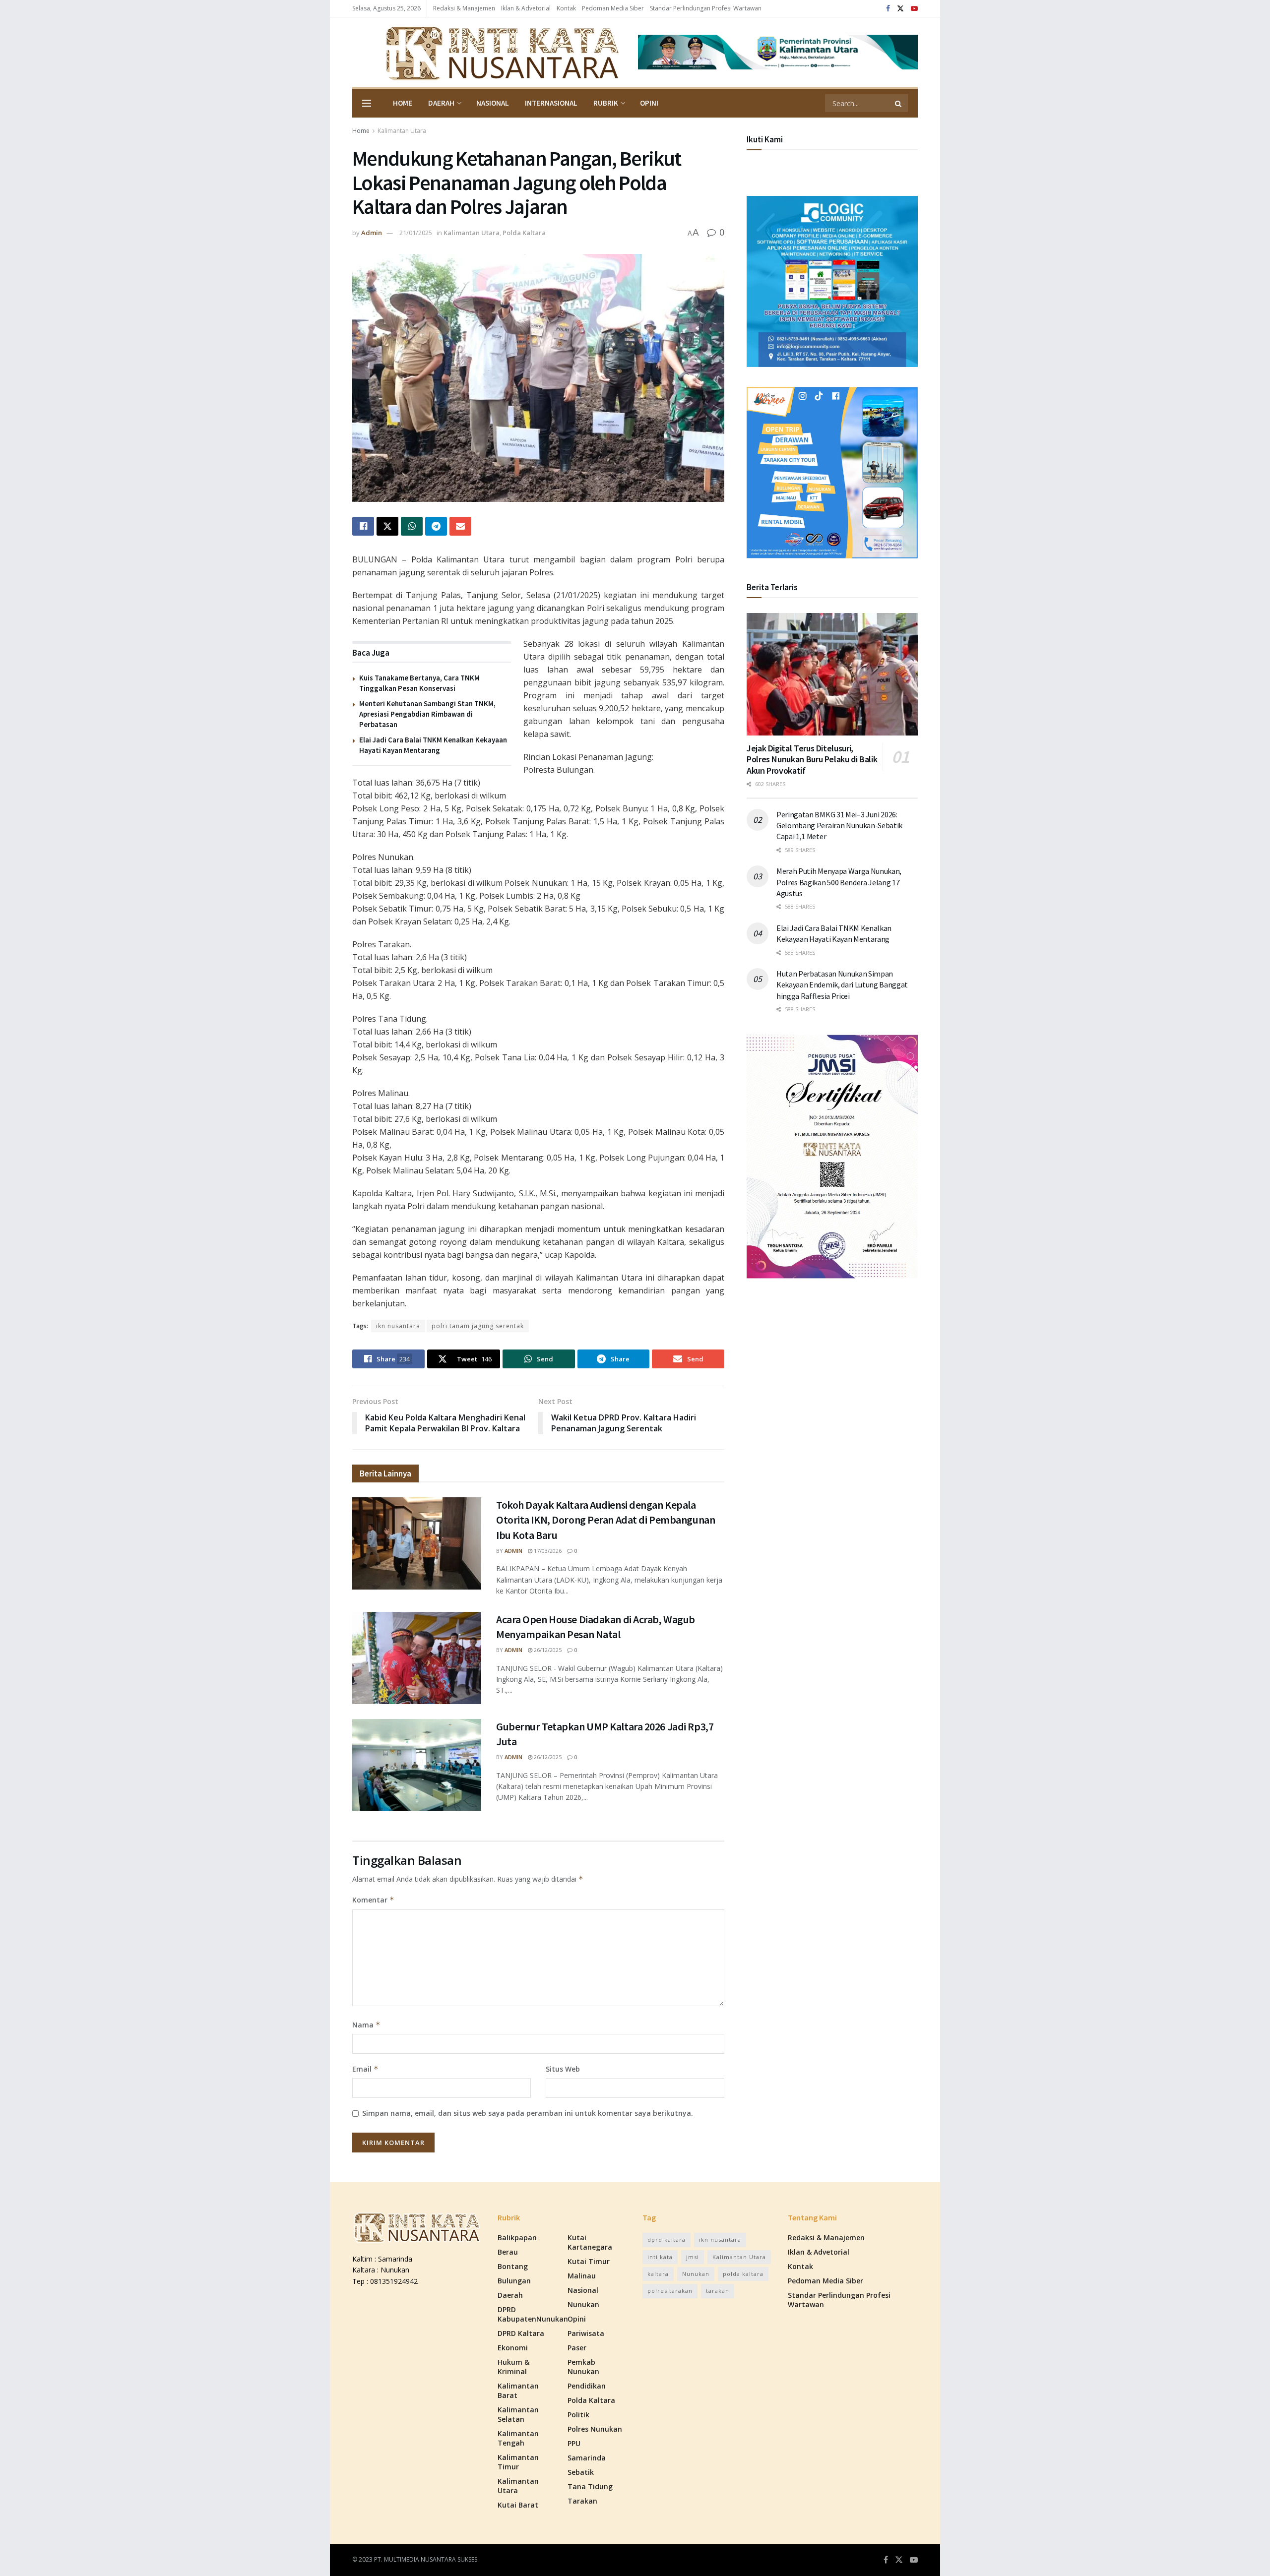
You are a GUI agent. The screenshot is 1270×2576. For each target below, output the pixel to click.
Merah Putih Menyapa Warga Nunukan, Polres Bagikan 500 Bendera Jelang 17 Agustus (839, 882)
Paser (577, 2348)
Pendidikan (587, 2386)
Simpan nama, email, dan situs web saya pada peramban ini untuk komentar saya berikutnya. (528, 2113)
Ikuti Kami (765, 139)
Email (365, 2069)
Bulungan (514, 2281)
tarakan (718, 2291)
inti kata (660, 2257)
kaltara (658, 2274)
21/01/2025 (416, 233)
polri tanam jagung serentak (478, 1326)
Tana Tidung (590, 2486)
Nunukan (583, 2304)
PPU (574, 2443)
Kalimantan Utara (402, 131)
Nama (366, 2025)
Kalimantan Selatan (518, 2414)
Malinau (582, 2276)
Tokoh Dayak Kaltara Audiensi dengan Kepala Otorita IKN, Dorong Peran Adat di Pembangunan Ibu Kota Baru (605, 1520)
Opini (649, 103)
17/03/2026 (547, 1551)
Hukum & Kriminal (513, 2367)
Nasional (493, 103)
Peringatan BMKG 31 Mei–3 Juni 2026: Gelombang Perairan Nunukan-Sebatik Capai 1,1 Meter (839, 826)
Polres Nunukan (595, 2429)
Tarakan (582, 2501)
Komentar (373, 1900)
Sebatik (581, 2472)
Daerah (441, 103)
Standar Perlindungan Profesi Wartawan (706, 8)
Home (403, 103)
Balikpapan (517, 2238)
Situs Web (563, 2069)
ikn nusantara (398, 1326)
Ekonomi (513, 2348)
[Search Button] (899, 103)
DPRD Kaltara (521, 2333)
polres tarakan (670, 2291)
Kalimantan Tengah (518, 2438)
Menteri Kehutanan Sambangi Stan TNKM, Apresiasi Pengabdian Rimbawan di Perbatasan (427, 714)
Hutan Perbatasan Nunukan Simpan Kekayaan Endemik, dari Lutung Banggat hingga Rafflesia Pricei (842, 985)
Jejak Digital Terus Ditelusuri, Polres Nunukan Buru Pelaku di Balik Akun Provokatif (812, 759)
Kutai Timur (589, 2261)
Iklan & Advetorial (526, 8)
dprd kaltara (667, 2239)
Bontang (513, 2266)
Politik (578, 2415)
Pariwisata (586, 2333)
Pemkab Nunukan (583, 2367)
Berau (508, 2252)
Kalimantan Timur (518, 2462)
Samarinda (587, 2458)
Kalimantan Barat (518, 2391)
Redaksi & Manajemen (464, 8)
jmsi (693, 2257)
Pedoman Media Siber (613, 8)
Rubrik (606, 103)
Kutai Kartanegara (590, 2242)
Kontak (566, 8)
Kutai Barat (518, 2505)
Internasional (551, 103)
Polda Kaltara (524, 233)
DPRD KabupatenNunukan (533, 2314)
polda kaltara (743, 2274)
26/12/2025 (547, 1650)
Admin (372, 233)
